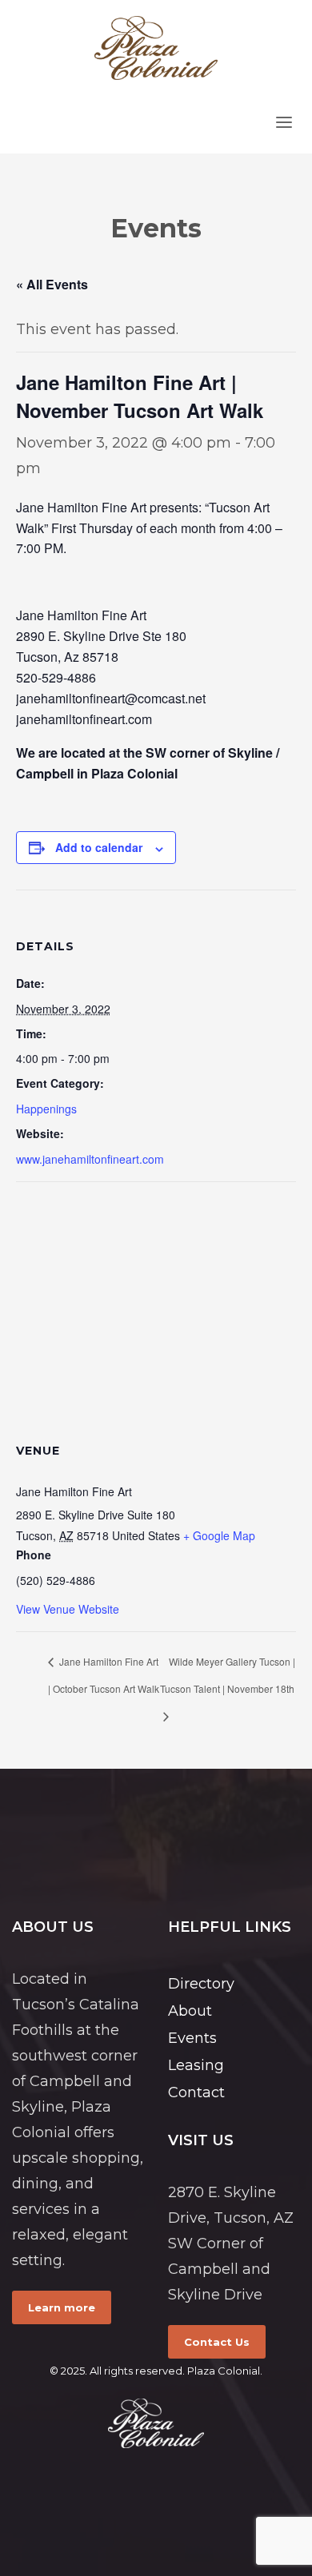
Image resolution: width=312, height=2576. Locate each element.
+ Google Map (219, 1535)
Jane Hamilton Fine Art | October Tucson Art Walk (104, 1675)
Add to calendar (99, 847)
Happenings (46, 1109)
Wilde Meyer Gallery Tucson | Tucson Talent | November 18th (228, 1675)
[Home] (156, 2423)
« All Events (52, 284)
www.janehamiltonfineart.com (90, 1159)
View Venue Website (68, 1609)
